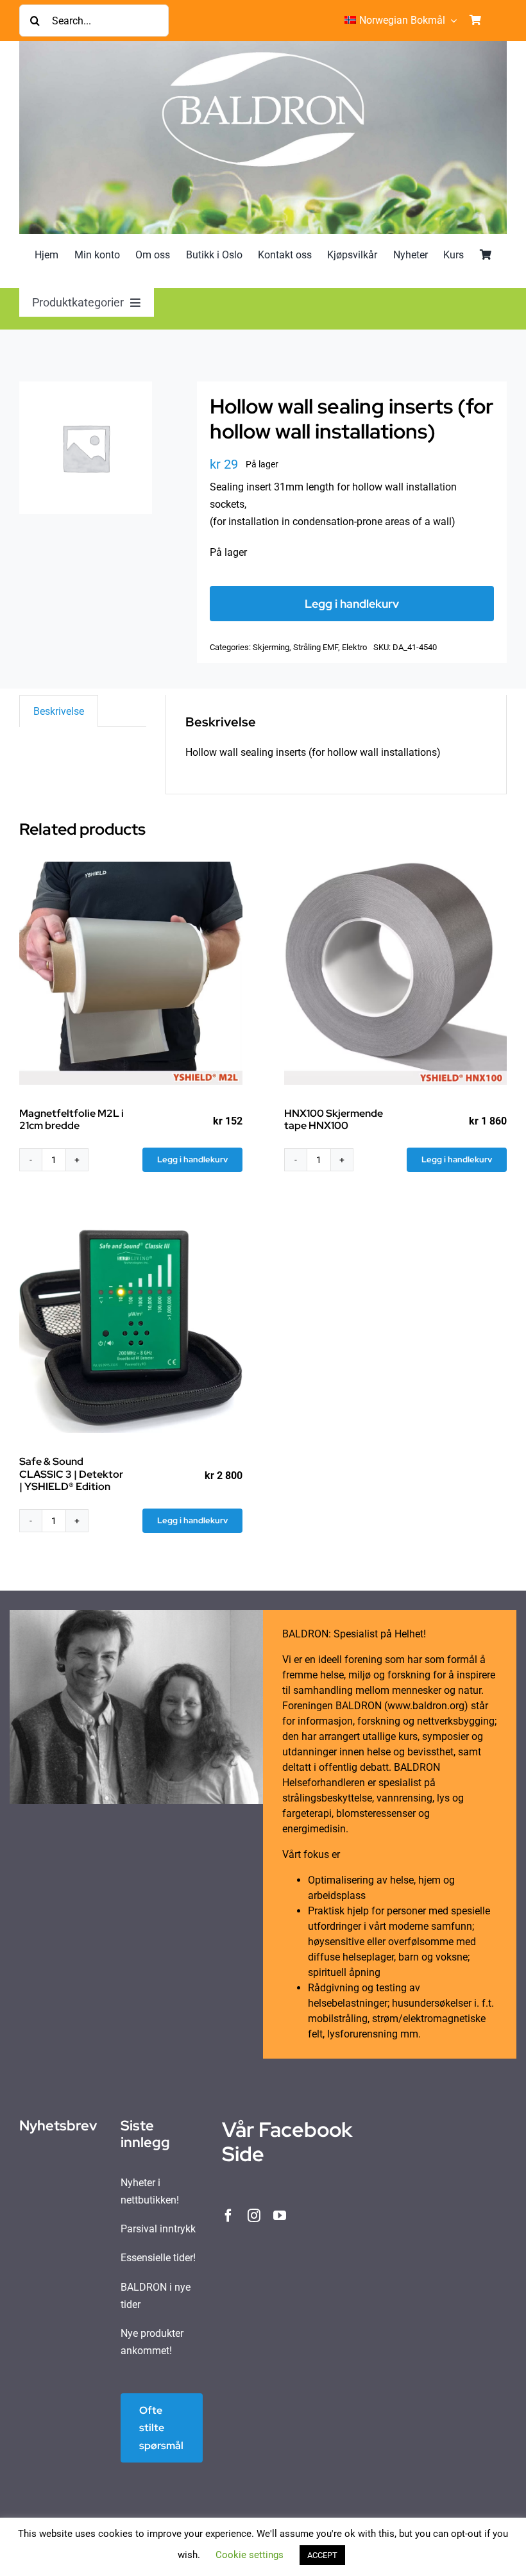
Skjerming (271, 647)
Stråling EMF (316, 647)
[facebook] (228, 2216)
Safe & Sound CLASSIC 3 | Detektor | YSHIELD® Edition (71, 1474)
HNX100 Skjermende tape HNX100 (334, 1119)
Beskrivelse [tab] (59, 711)
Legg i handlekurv (352, 604)
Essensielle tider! (158, 2258)
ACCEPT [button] (322, 2555)
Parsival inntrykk (158, 2229)
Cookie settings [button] (250, 2555)
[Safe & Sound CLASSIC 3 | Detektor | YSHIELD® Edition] (131, 1322)
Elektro (354, 647)
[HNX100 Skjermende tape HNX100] (396, 973)
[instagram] (254, 2216)
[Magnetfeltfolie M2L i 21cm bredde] (131, 973)
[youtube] (280, 2216)
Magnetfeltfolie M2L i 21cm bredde (72, 1119)
